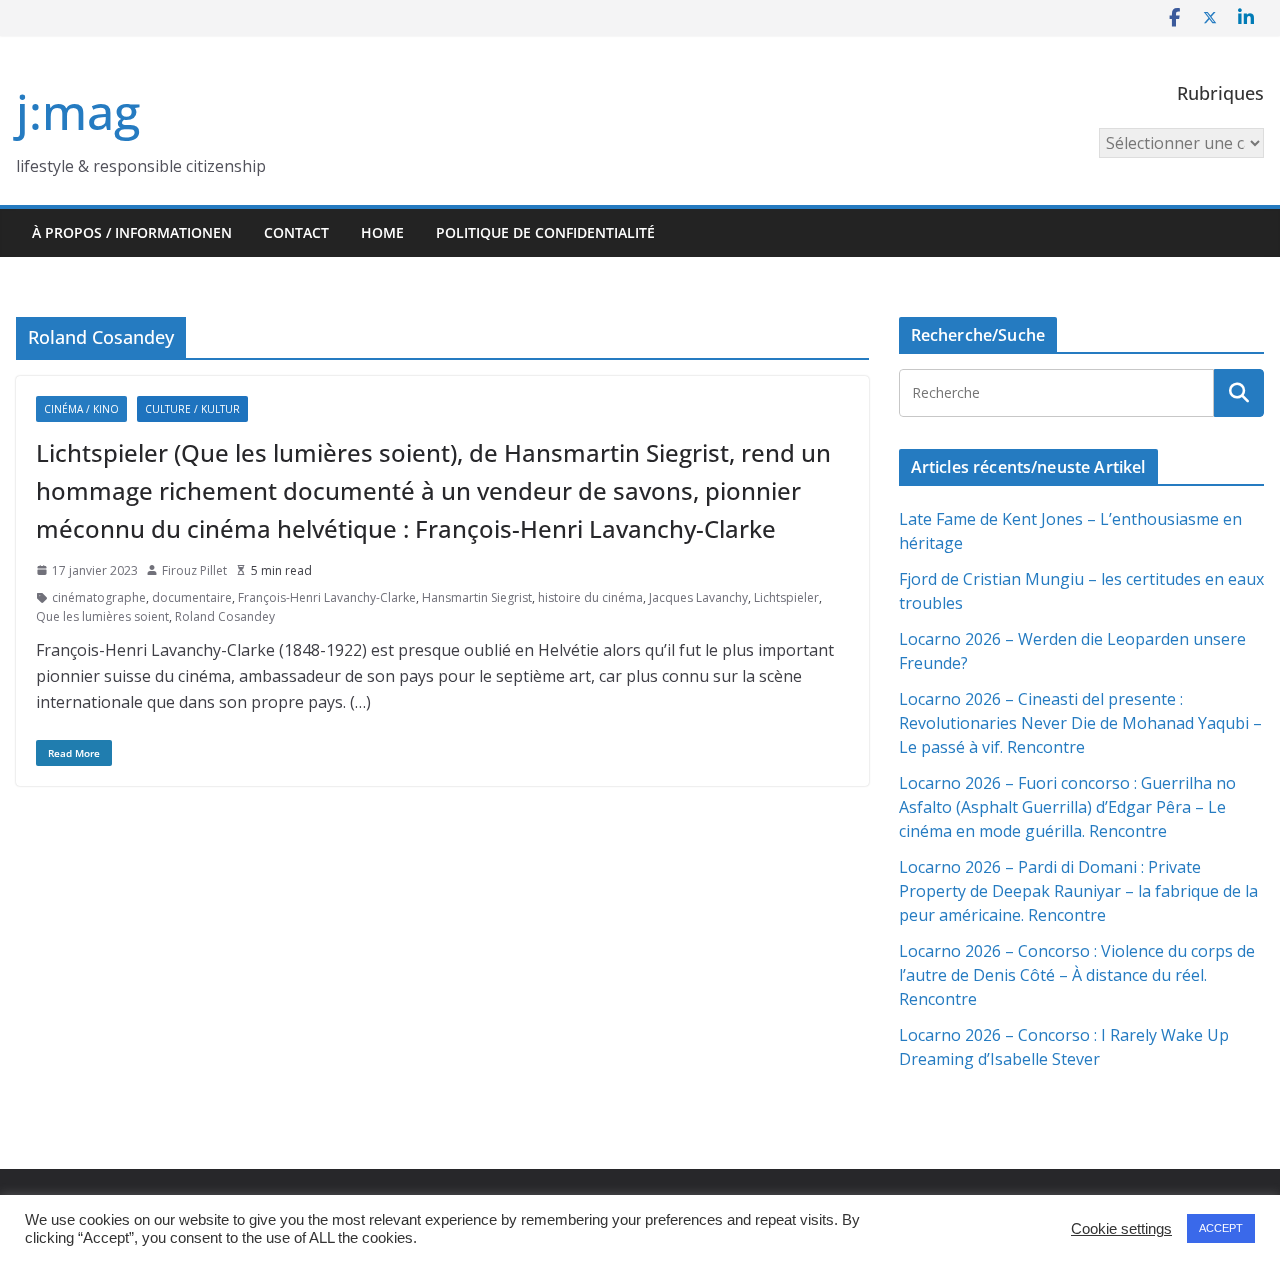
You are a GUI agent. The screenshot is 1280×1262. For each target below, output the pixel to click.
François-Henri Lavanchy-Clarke (327, 597)
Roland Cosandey (225, 616)
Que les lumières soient (102, 616)
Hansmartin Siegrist (477, 597)
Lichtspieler (786, 597)
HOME (382, 232)
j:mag (78, 111)
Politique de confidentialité (545, 232)
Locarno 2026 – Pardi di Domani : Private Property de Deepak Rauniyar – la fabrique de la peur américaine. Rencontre (1078, 891)
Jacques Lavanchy (698, 597)
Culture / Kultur (192, 409)
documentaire (192, 597)
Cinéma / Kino (81, 409)
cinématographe (99, 597)
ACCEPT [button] (1221, 1228)
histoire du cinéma (590, 597)
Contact (296, 232)
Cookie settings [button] (1121, 1229)
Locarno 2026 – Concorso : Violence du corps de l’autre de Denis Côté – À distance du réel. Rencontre (1077, 975)
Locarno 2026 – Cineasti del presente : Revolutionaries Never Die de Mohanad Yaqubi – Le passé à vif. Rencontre (1080, 723)
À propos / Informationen (132, 232)
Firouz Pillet (194, 570)
